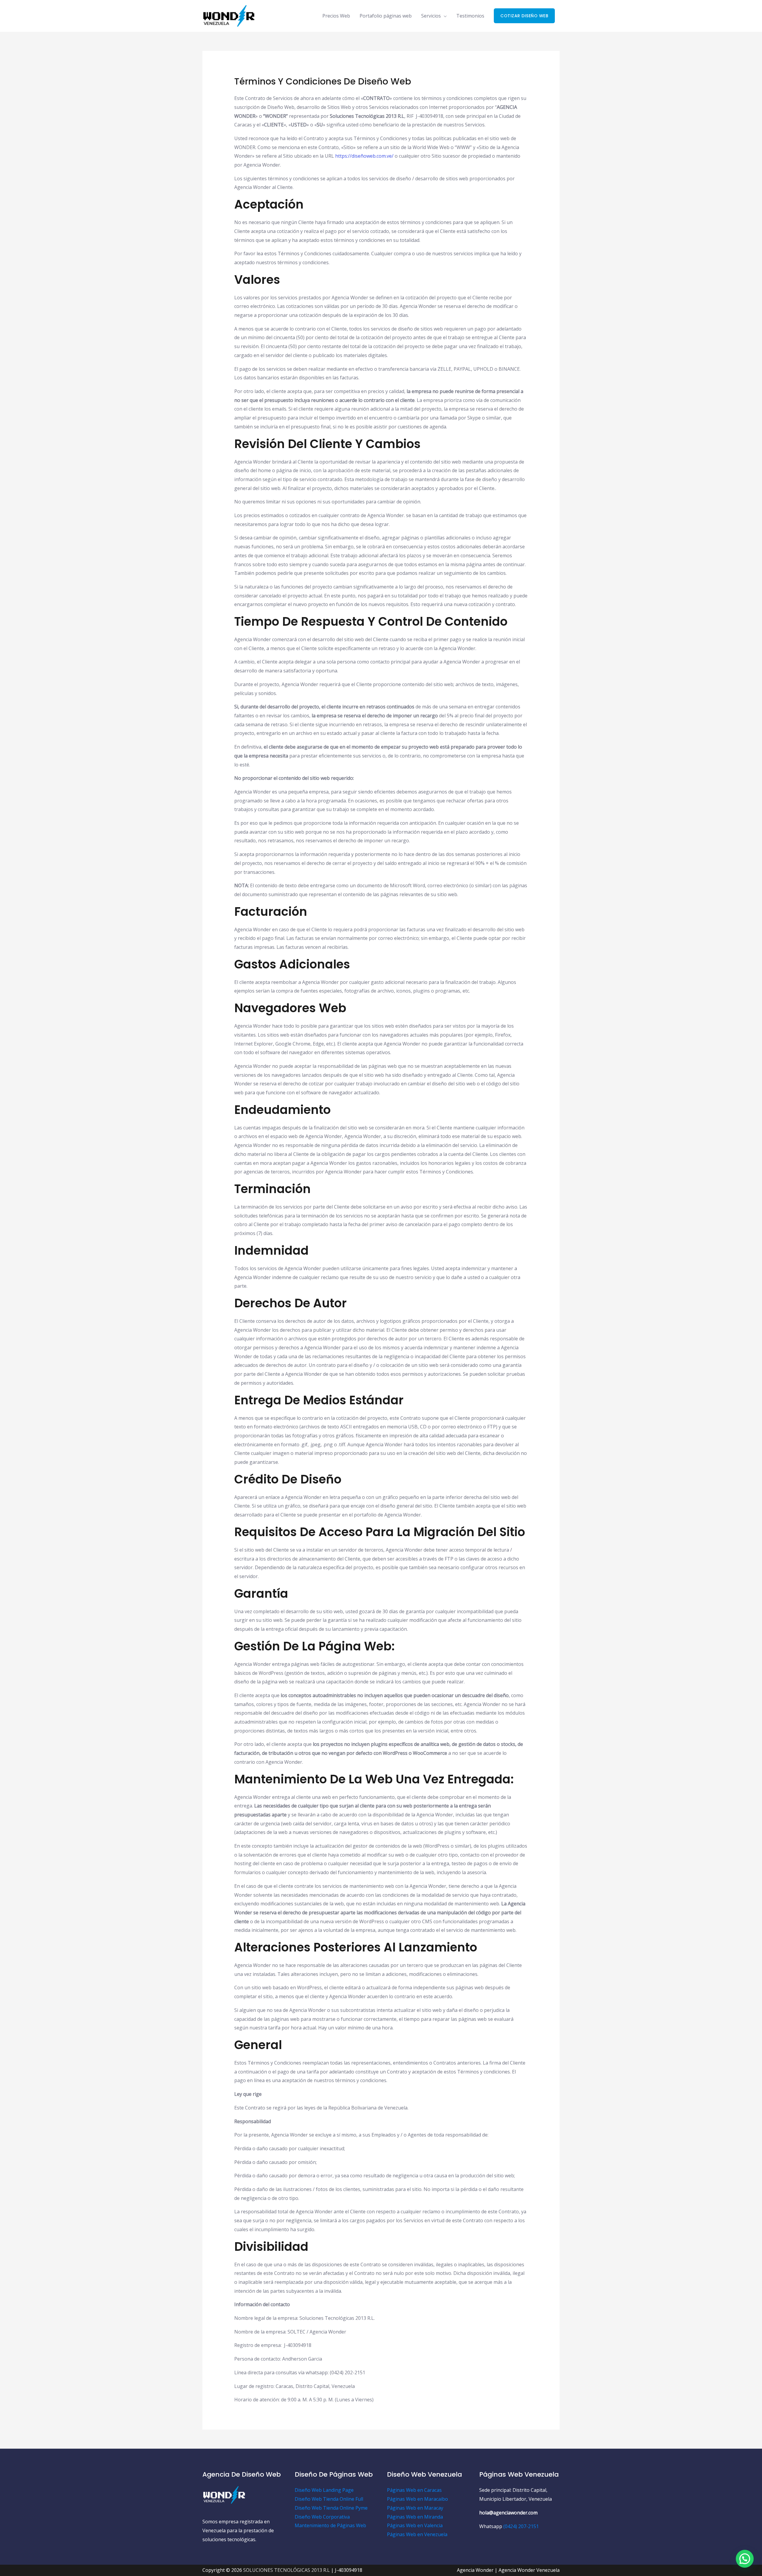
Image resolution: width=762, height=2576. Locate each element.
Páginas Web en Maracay (415, 2508)
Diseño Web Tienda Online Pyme (331, 2508)
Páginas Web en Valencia (415, 2525)
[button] (524, 16)
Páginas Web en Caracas (414, 2490)
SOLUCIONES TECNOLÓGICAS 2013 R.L (286, 2570)
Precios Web (336, 16)
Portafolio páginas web (386, 16)
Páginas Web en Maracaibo (417, 2499)
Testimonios (470, 16)
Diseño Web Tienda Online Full (329, 2499)
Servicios (431, 16)
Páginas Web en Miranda (415, 2517)
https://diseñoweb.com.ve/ (364, 156)
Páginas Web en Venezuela (417, 2534)
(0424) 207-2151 (521, 2526)
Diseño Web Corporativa (322, 2517)
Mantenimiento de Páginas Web (330, 2525)
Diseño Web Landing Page (324, 2490)
